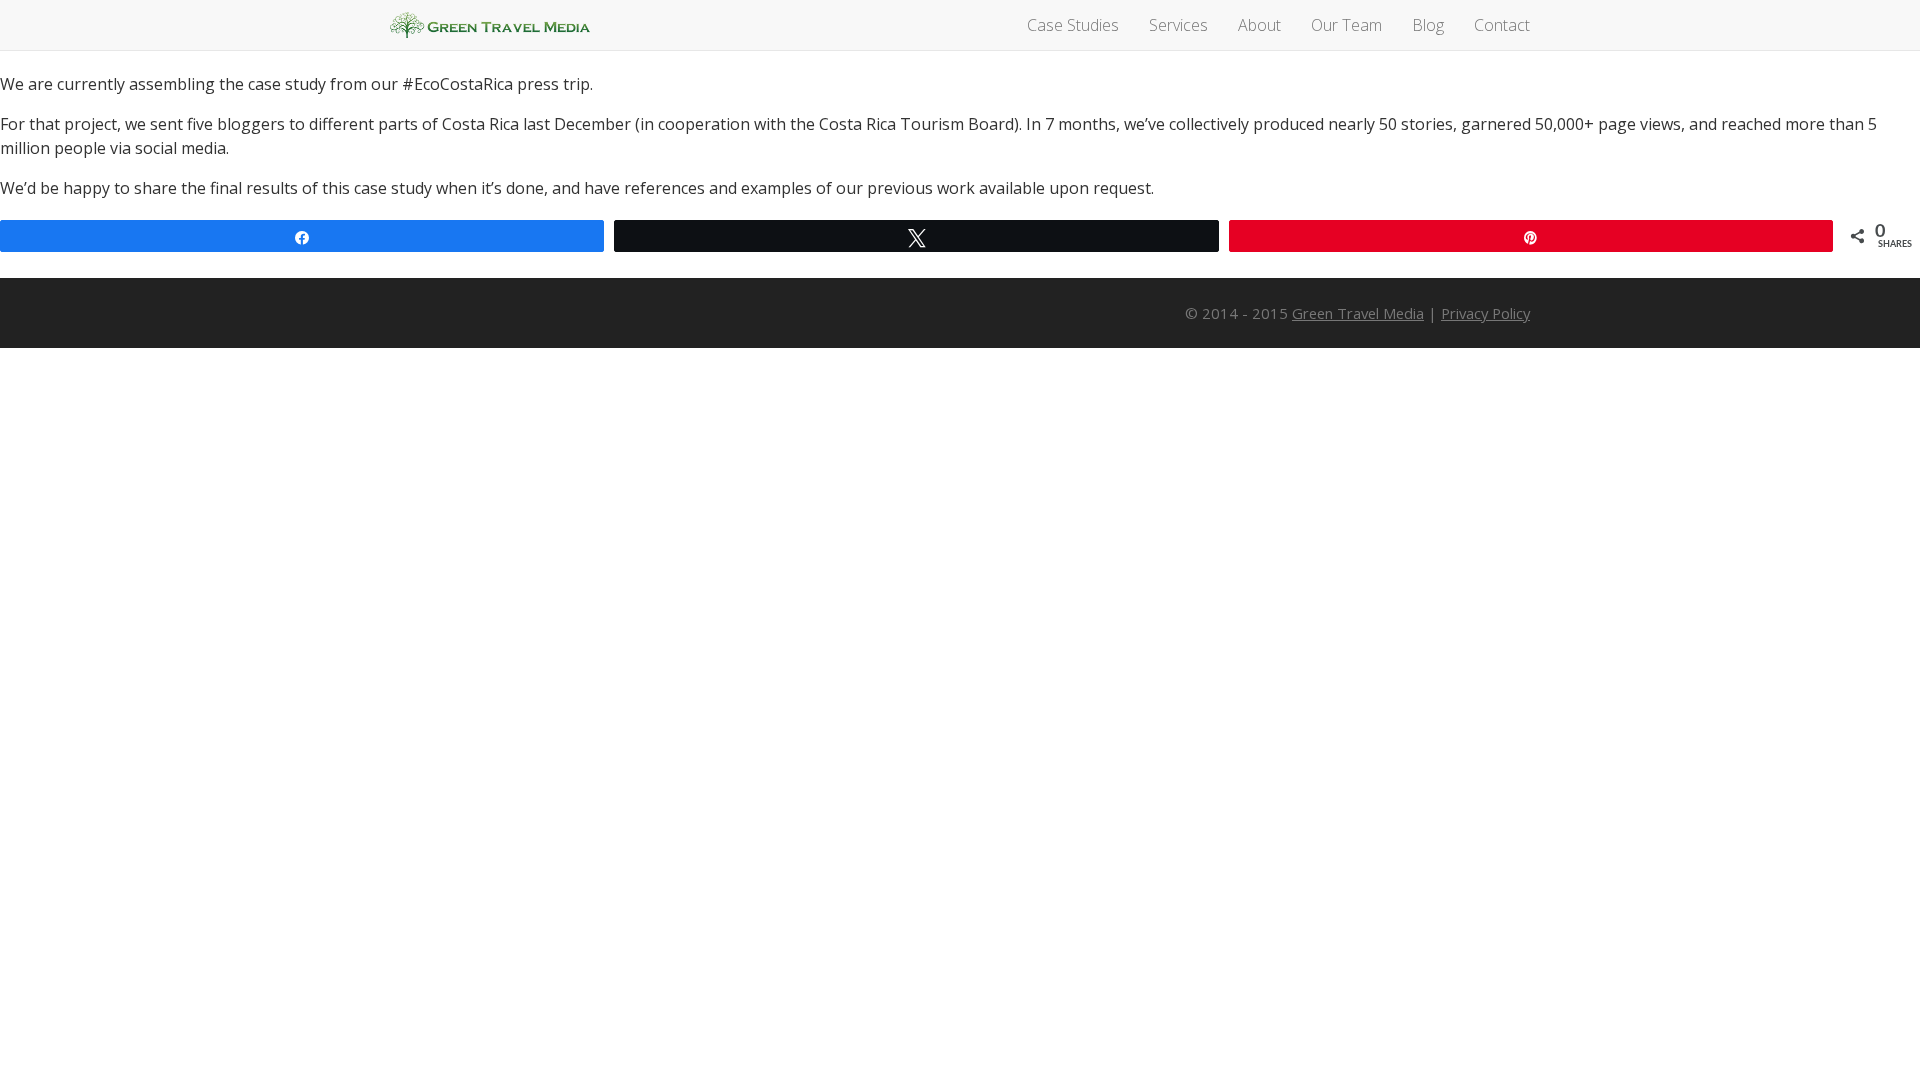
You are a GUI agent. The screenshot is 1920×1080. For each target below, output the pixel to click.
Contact (1502, 25)
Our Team (1346, 25)
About (1259, 25)
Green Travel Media (490, 25)
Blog (1428, 25)
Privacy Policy (1485, 313)
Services (1178, 25)
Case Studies (1073, 25)
